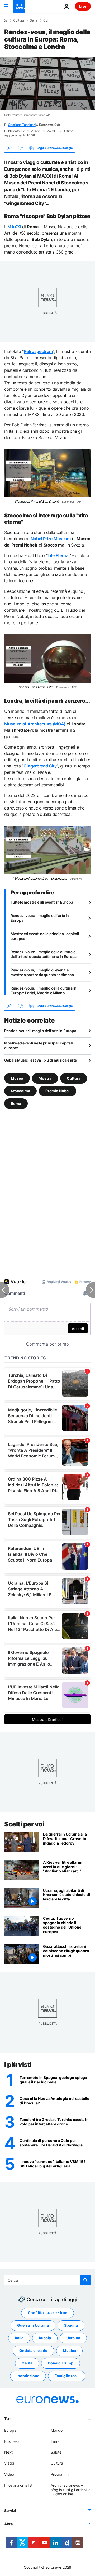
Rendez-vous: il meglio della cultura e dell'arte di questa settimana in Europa (44, 954)
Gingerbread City (40, 766)
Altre (8, 2524)
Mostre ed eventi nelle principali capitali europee (45, 936)
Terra (55, 2441)
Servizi (10, 2510)
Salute (56, 2452)
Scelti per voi (24, 1824)
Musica (69, 2350)
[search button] (85, 2280)
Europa (10, 2430)
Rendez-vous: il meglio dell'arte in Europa (40, 918)
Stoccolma (20, 1091)
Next (8, 2452)
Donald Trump (61, 2363)
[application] (47, 83)
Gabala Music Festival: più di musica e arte (41, 1060)
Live (83, 6)
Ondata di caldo (33, 2350)
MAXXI (14, 227)
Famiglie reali (67, 2376)
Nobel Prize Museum (51, 539)
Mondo (57, 2430)
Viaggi (10, 2463)
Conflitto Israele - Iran (47, 2313)
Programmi (60, 2474)
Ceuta (27, 2363)
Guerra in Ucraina (33, 2325)
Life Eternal (58, 555)
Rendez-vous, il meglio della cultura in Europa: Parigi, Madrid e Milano (44, 990)
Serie (34, 20)
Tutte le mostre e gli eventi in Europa (42, 902)
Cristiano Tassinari (22, 125)
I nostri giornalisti (19, 2485)
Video (9, 2474)
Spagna (71, 2325)
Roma (16, 1103)
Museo (17, 1078)
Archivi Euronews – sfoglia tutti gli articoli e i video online (71, 2490)
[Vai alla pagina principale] (19, 6)
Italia (19, 2338)
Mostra (45, 1078)
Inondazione (28, 2376)
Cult (46, 20)
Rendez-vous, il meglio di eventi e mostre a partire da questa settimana (42, 972)
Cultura (19, 20)
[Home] (6, 20)
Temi (8, 2418)
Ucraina (73, 2338)
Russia (45, 2338)
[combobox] (47, 2280)
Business (12, 2441)
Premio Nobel (58, 1091)
